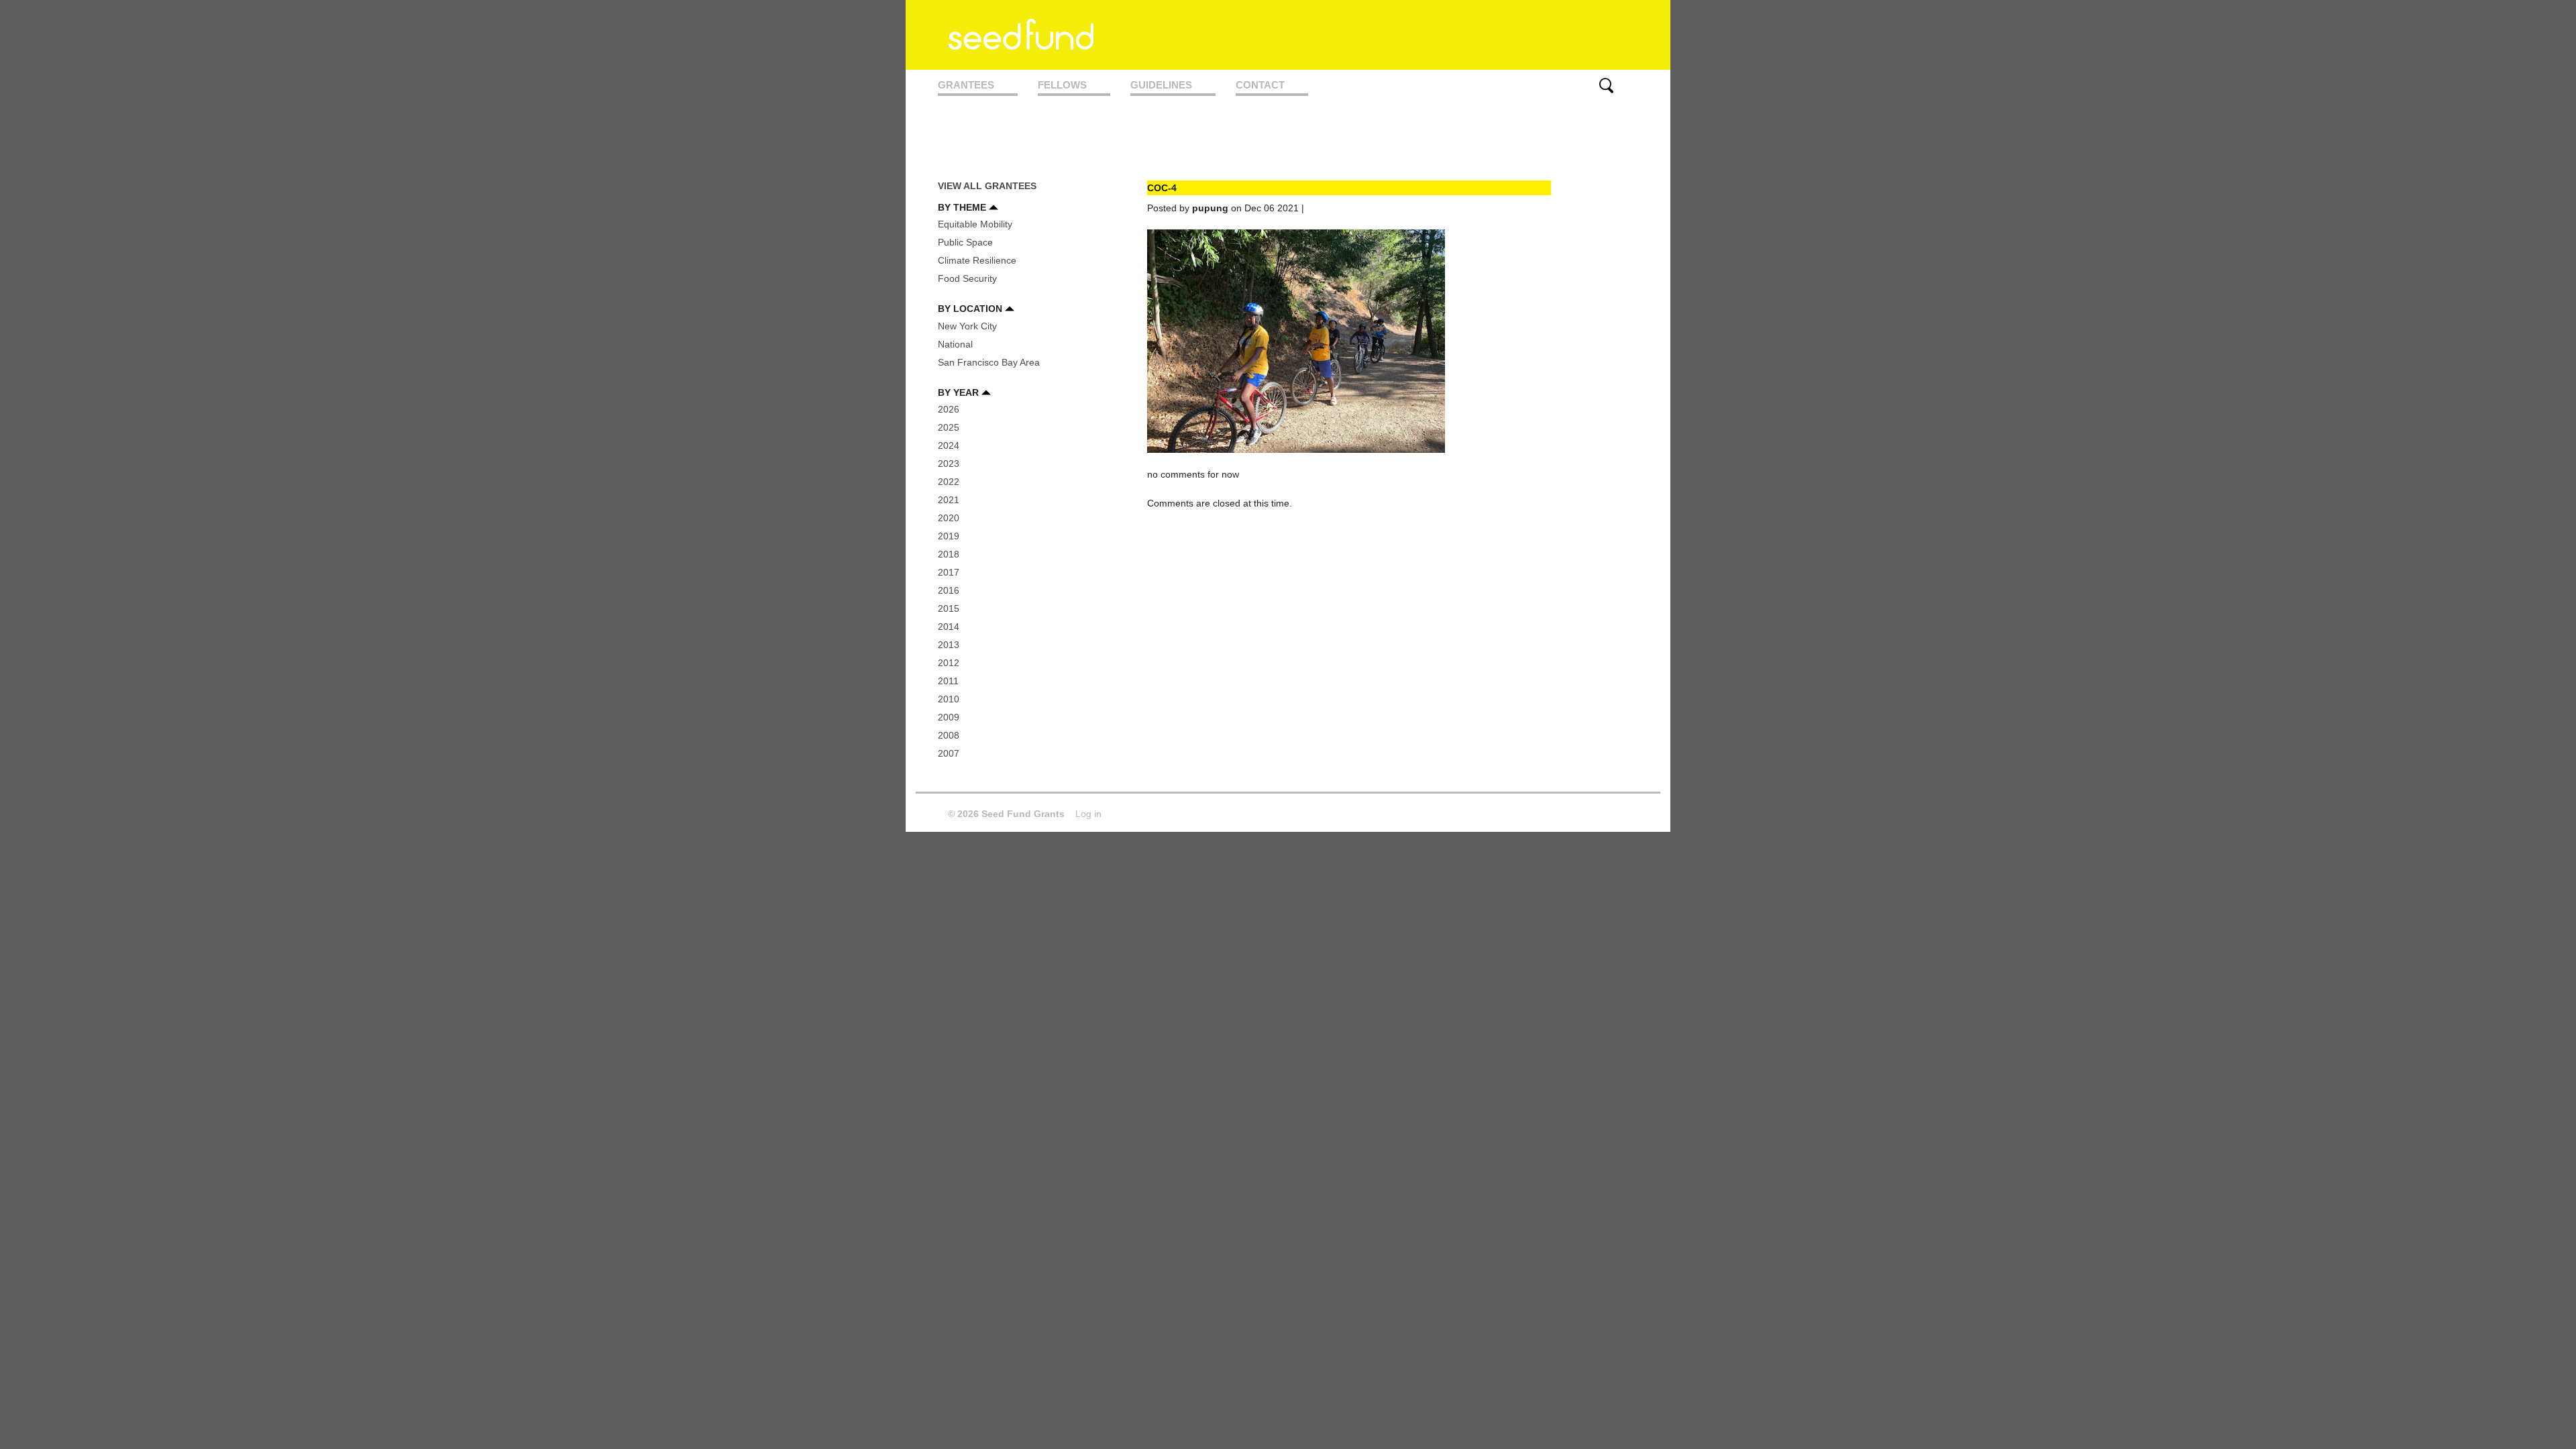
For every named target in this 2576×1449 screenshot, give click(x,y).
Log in (1088, 814)
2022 (949, 482)
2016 (949, 590)
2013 (949, 645)
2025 (949, 427)
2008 (949, 735)
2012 (949, 663)
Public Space (965, 242)
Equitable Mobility (975, 224)
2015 (949, 608)
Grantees (966, 85)
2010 (949, 699)
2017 (949, 572)
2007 (949, 753)
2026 (949, 409)
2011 (948, 681)
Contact (1260, 85)
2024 (949, 445)
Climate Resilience (977, 260)
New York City (967, 326)
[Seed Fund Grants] (1021, 42)
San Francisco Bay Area (989, 362)
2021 (949, 500)
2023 (949, 464)
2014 (949, 627)
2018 (949, 554)
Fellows (1062, 85)
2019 (949, 536)
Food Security (967, 278)
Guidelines (1161, 85)
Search (1606, 86)
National (955, 344)
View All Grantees (987, 186)
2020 (949, 518)
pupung (1210, 208)
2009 (949, 717)
